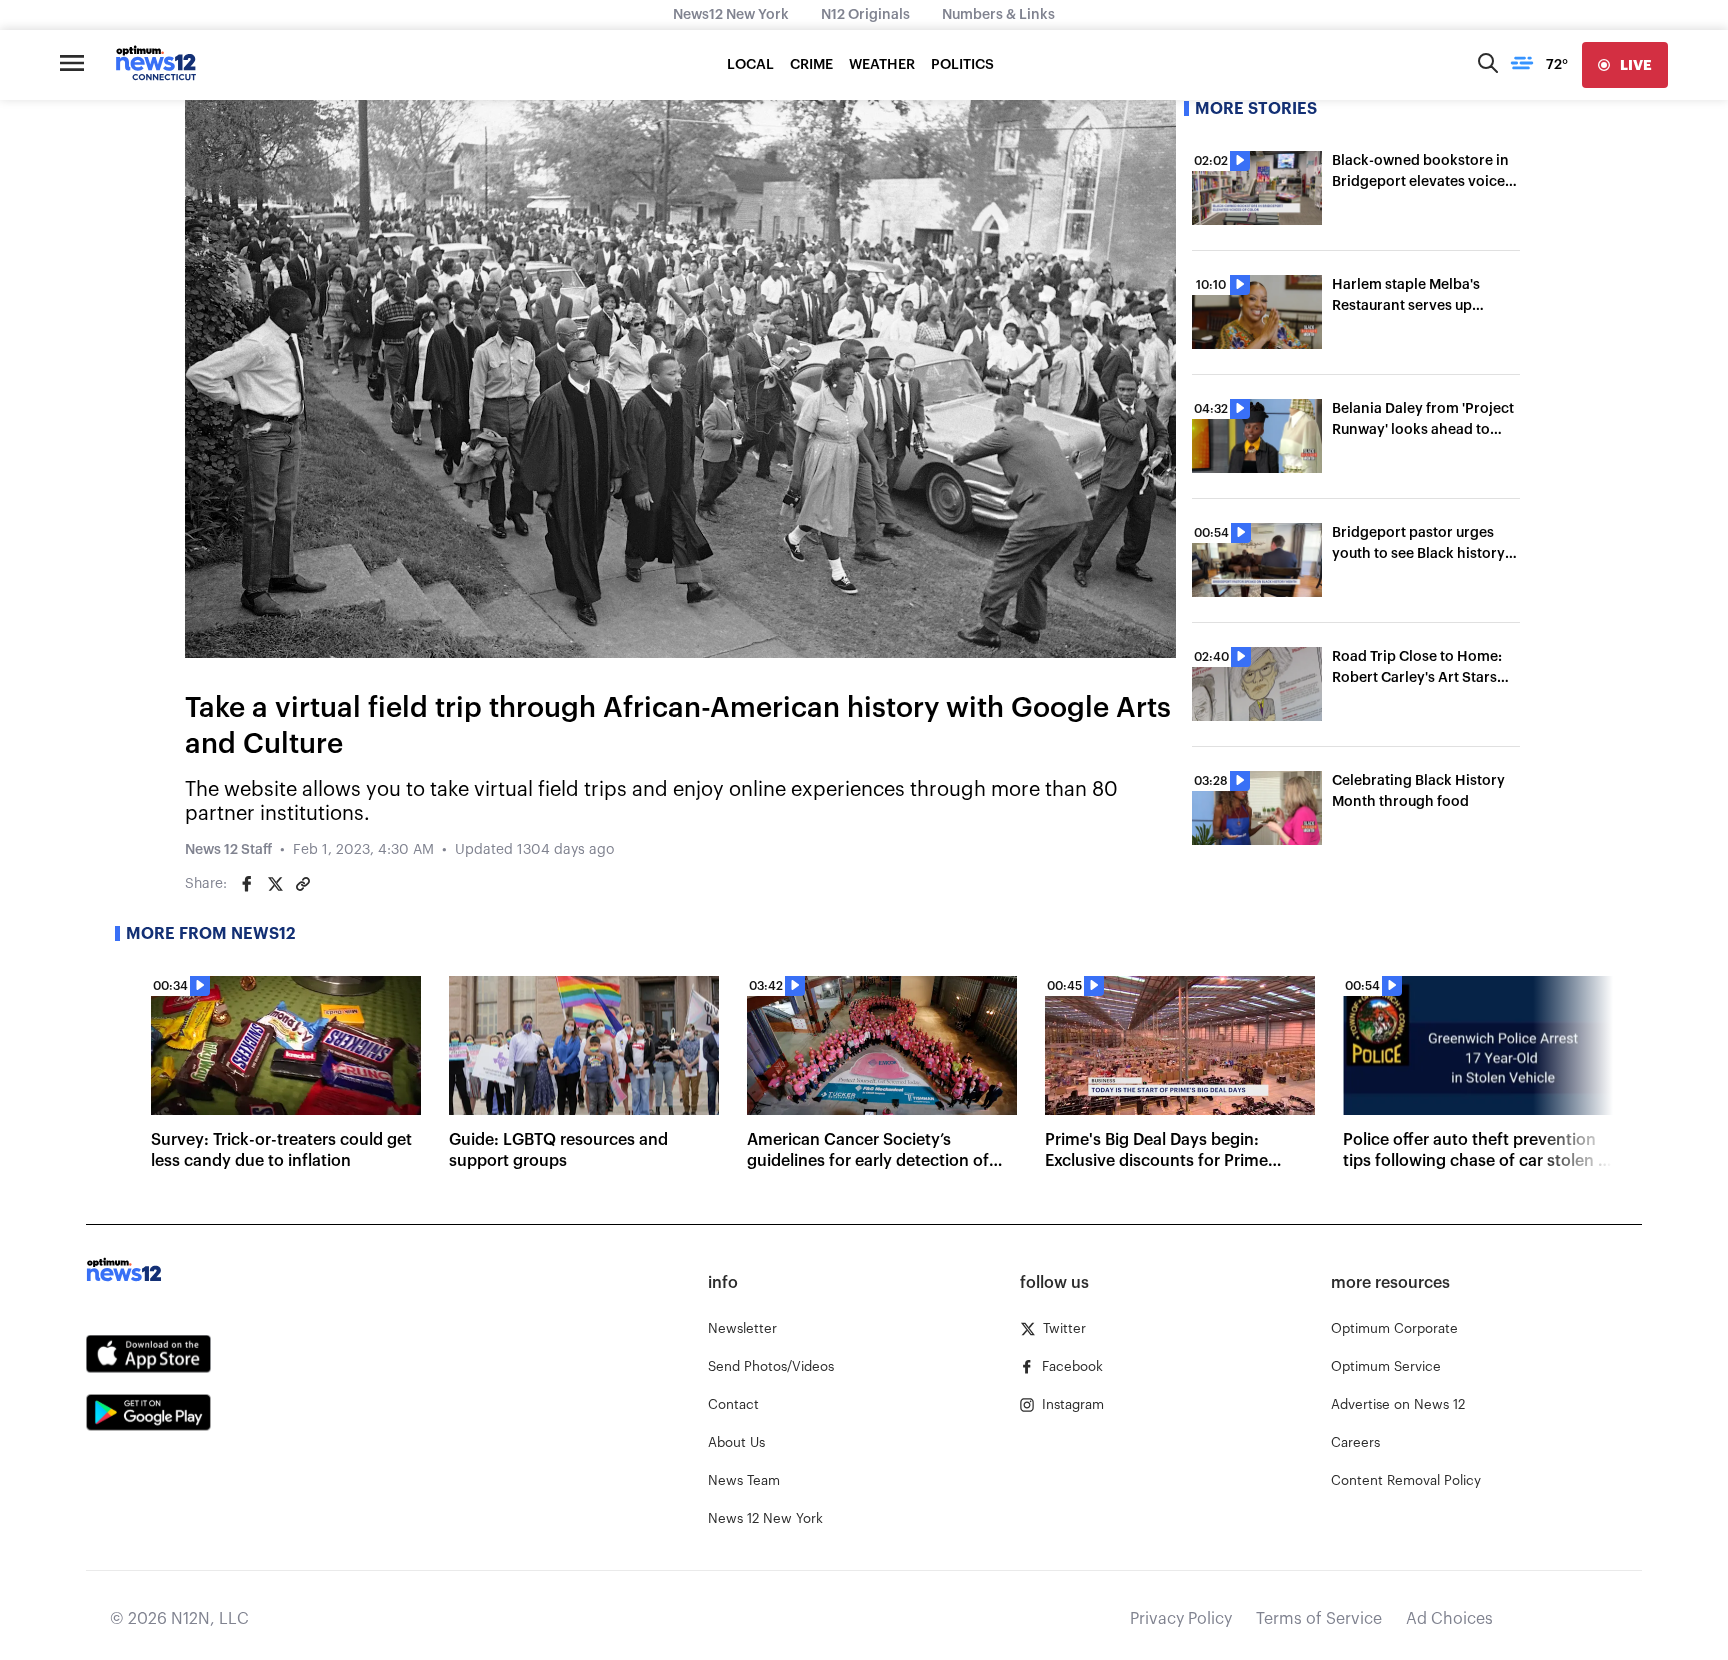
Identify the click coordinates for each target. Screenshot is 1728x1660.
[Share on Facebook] (247, 884)
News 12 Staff (228, 850)
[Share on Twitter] (275, 884)
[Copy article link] (303, 884)
